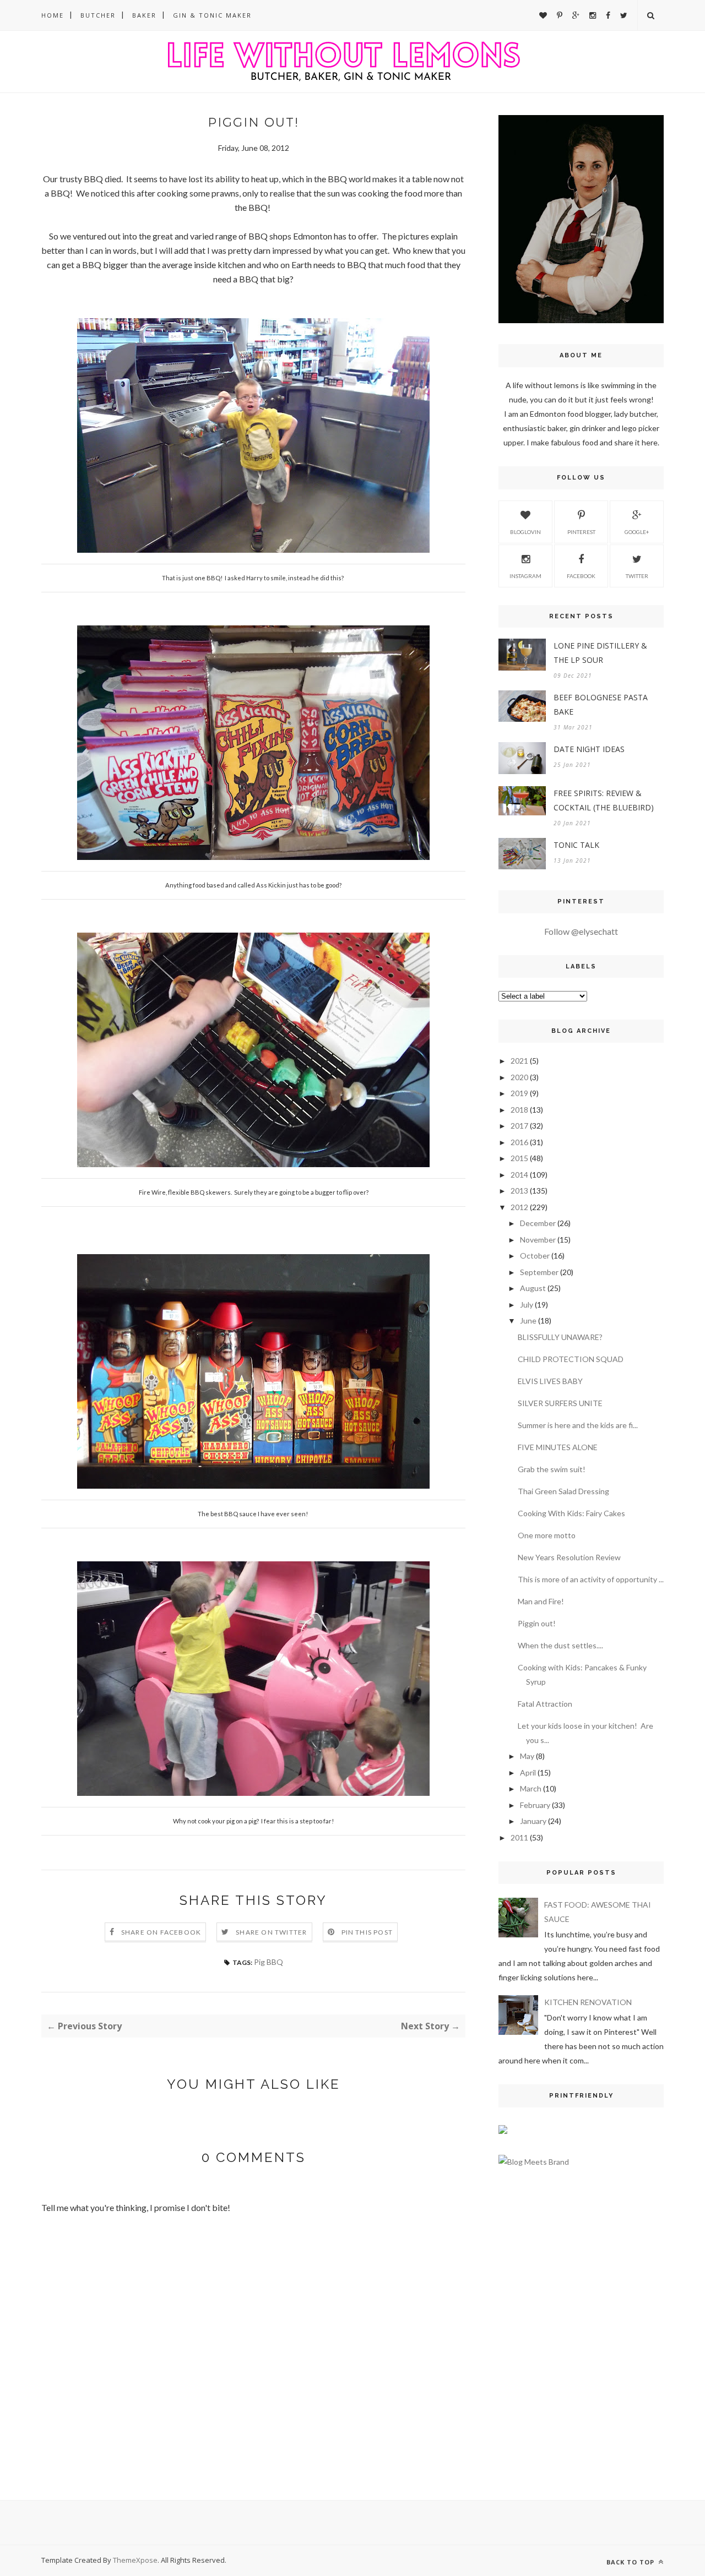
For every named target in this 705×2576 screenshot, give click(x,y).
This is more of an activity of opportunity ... (591, 1579)
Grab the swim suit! (552, 1469)
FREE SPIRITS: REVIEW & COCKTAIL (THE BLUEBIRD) (604, 800)
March (531, 1788)
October (535, 1256)
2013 (519, 1191)
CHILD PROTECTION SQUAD (571, 1359)
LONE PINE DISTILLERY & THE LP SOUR (600, 653)
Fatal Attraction (545, 1704)
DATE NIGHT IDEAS (589, 749)
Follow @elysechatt (581, 931)
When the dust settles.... (560, 1645)
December (538, 1223)
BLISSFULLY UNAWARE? (560, 1337)
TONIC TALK (576, 845)
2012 (519, 1207)
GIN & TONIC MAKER (212, 15)
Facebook (581, 576)
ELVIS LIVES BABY (550, 1381)
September (539, 1272)
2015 (519, 1158)
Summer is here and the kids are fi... (578, 1425)
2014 (519, 1175)
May (527, 1756)
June (528, 1320)
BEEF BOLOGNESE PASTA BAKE (601, 704)
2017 (519, 1126)
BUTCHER (98, 15)
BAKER (144, 15)
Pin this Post (367, 1932)
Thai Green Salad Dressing (563, 1491)
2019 (519, 1093)
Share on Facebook (161, 1932)
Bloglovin (525, 532)
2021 (519, 1061)
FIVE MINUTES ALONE (558, 1447)
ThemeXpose (135, 2560)
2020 (519, 1077)
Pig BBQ (269, 1962)
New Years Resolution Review (569, 1557)
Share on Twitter (271, 1932)
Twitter (637, 576)
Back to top (631, 2562)
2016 (519, 1142)
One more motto (547, 1535)
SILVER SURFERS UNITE (560, 1403)
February (535, 1805)
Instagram (525, 576)
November (538, 1240)
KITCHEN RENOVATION (588, 2002)
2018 (519, 1110)
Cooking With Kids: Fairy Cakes (571, 1513)
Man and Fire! (541, 1601)
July (527, 1305)
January (533, 1821)
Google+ (637, 532)
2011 (519, 1837)
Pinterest (581, 532)
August (533, 1288)
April (528, 1772)
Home (53, 15)
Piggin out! (537, 1623)
